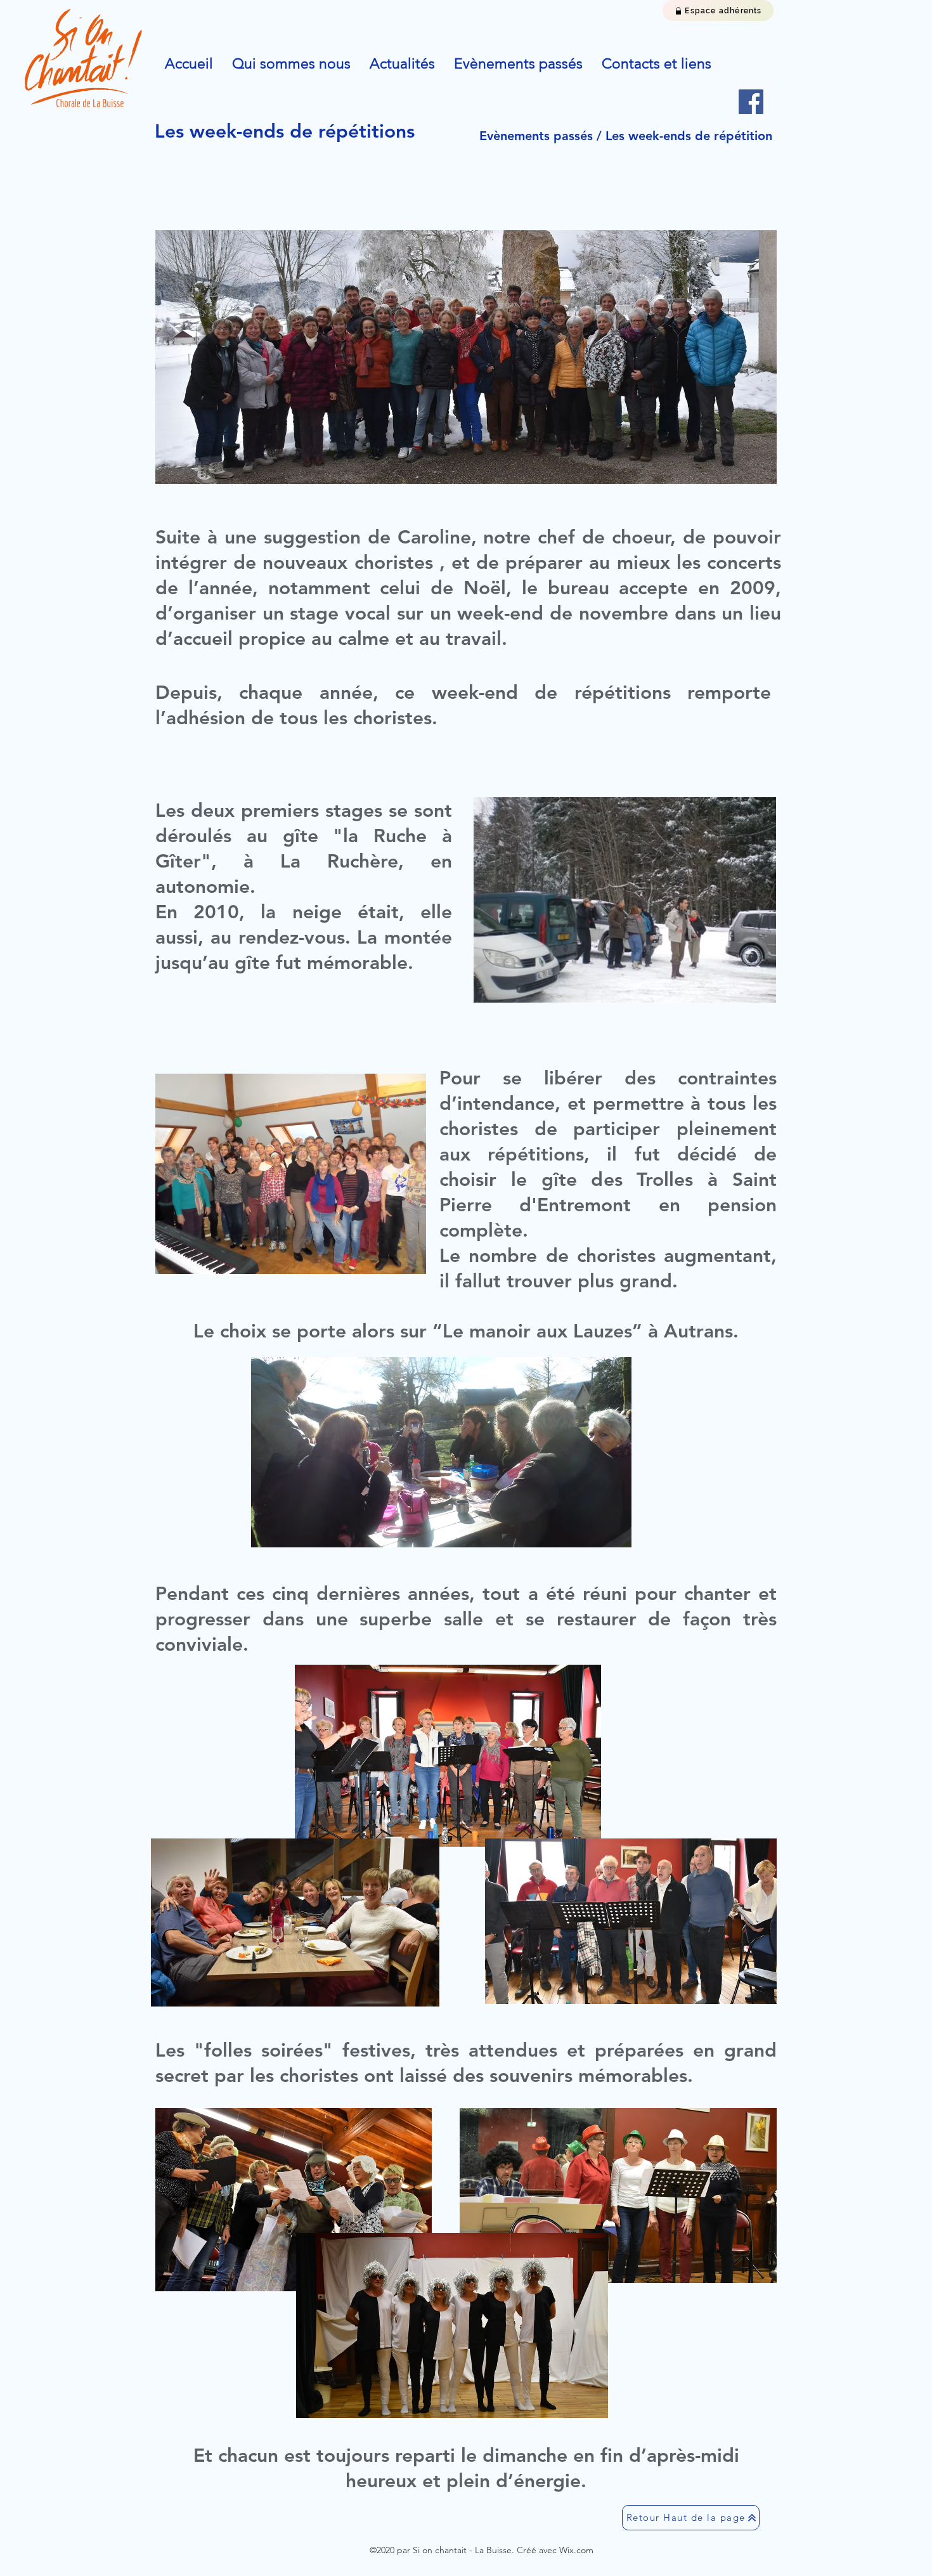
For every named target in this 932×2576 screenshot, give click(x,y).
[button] (291, 64)
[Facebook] (751, 102)
